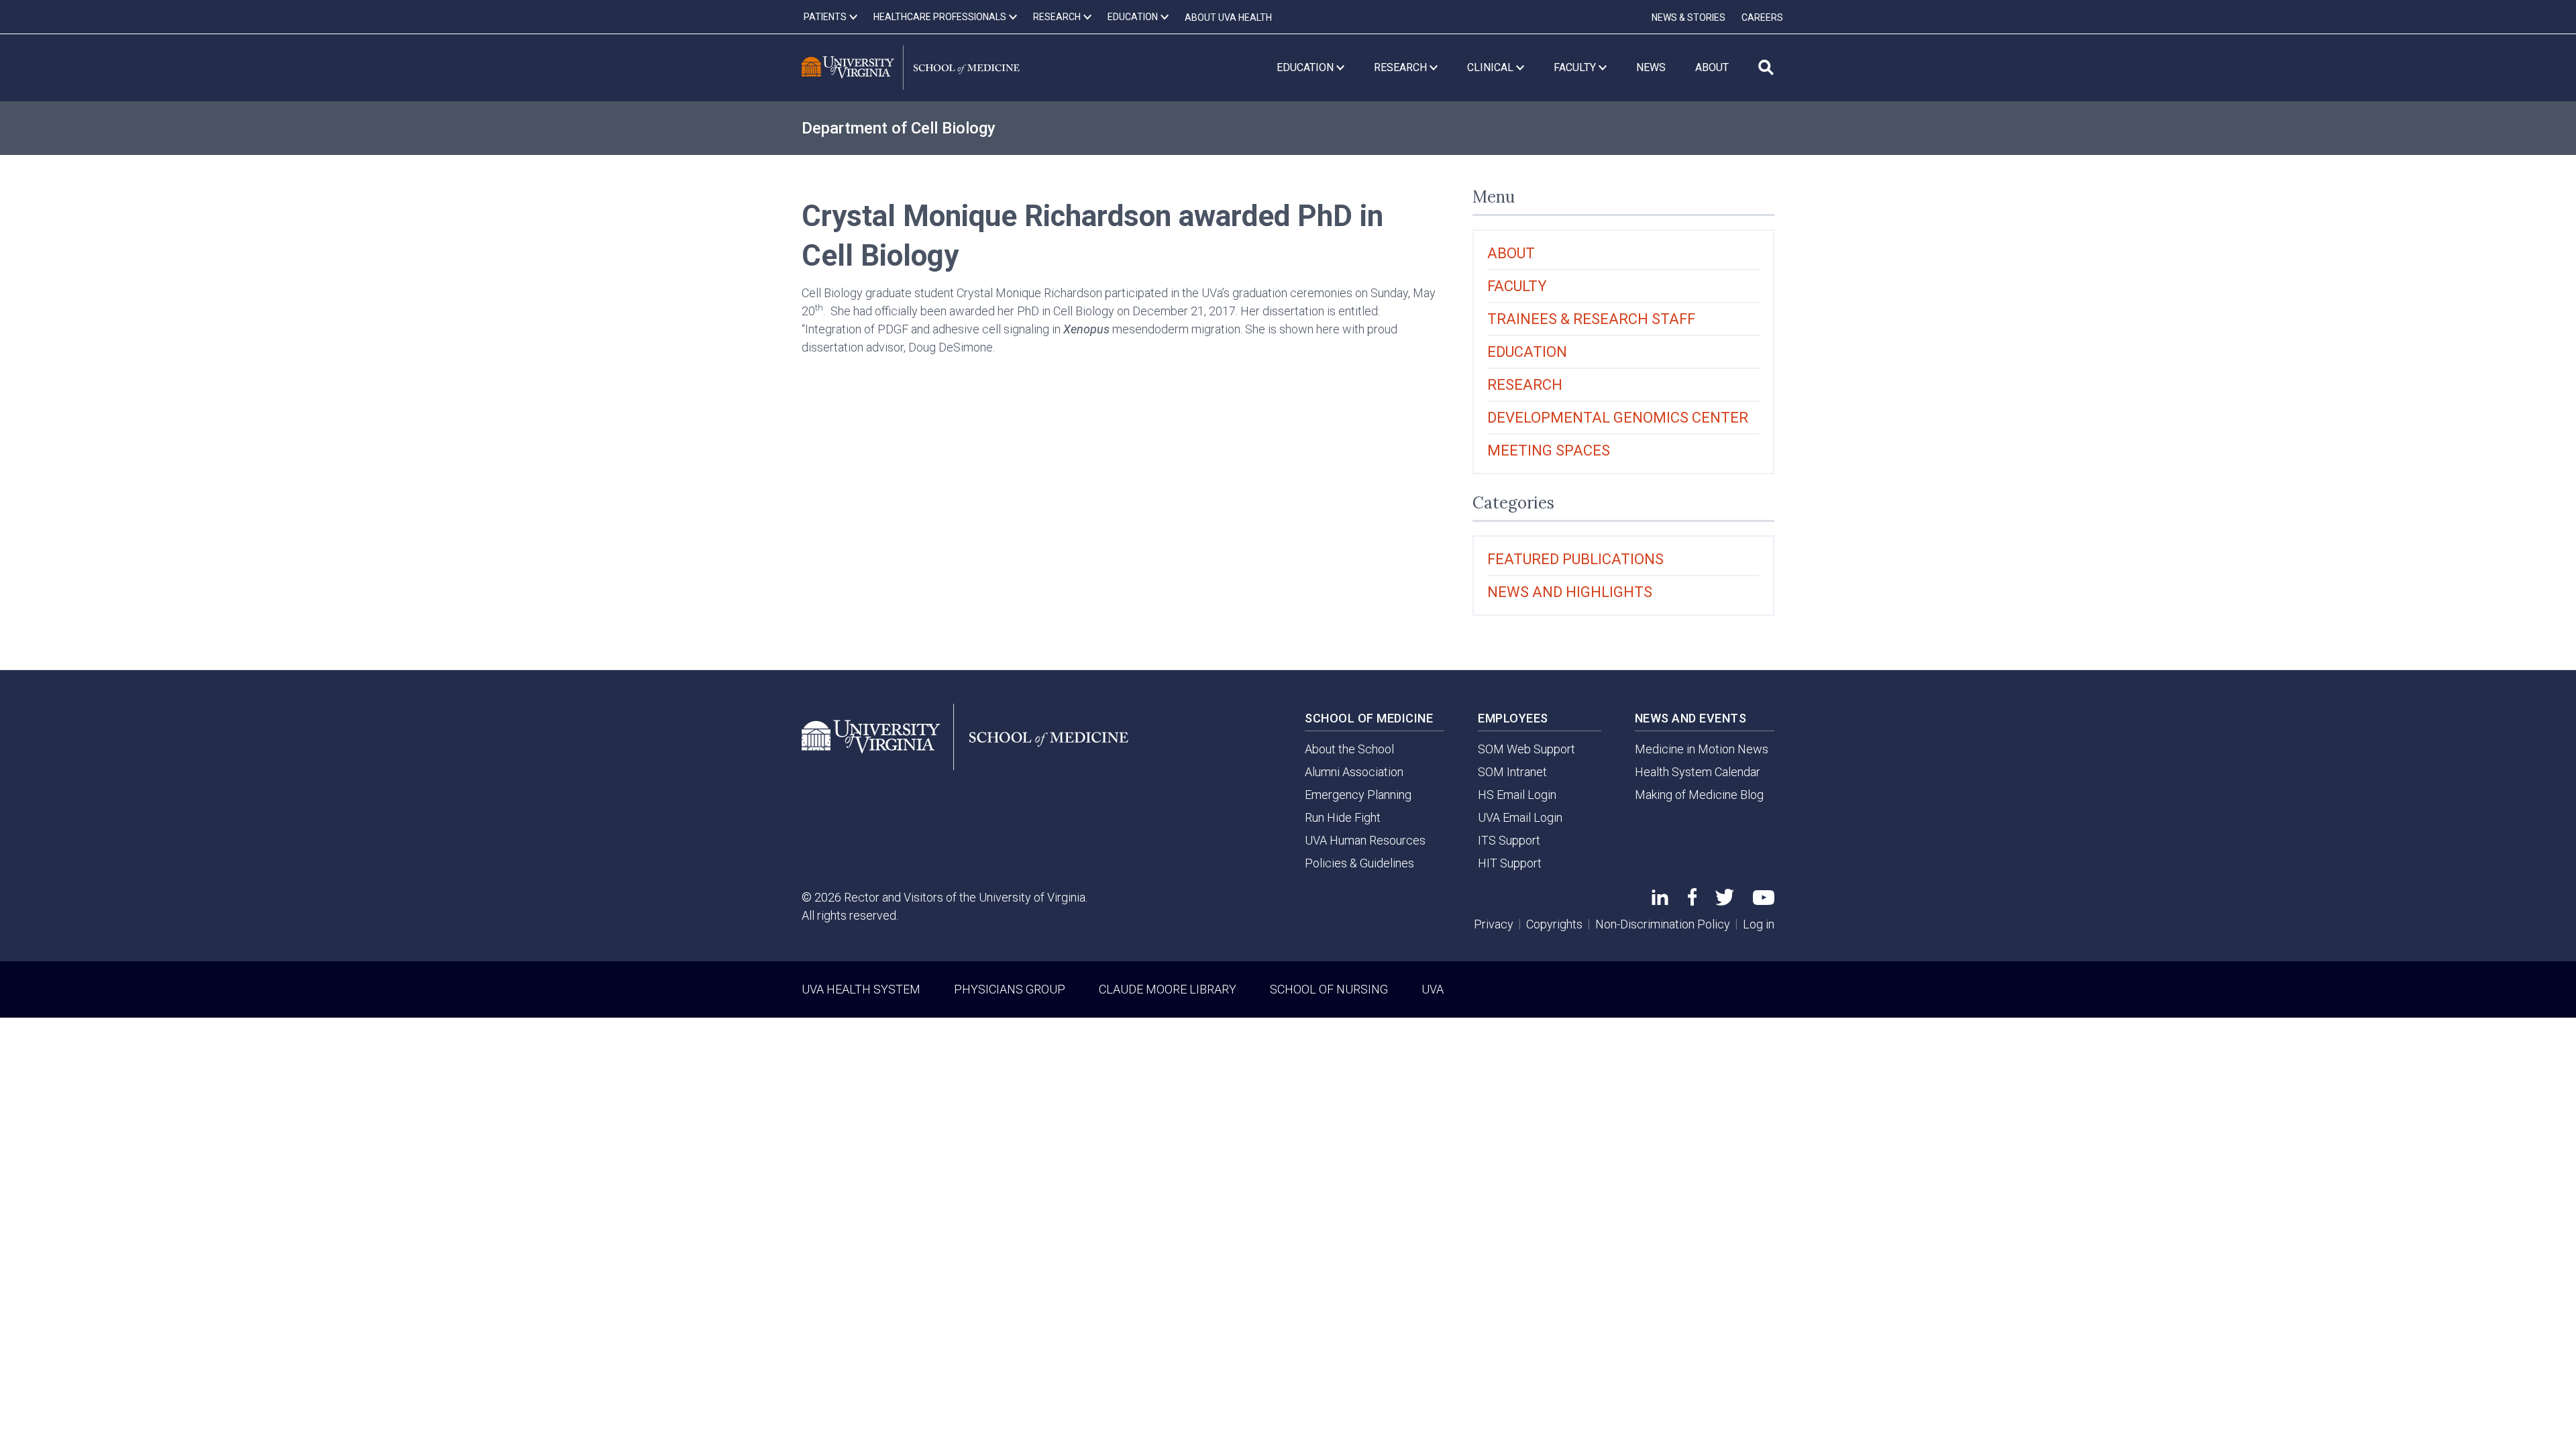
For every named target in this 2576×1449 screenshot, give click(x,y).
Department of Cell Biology (899, 128)
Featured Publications (1575, 559)
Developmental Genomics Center (1618, 418)
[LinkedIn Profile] (1660, 901)
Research (1525, 385)
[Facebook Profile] (1692, 901)
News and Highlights (1570, 592)
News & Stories (1688, 17)
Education (1527, 352)
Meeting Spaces (1549, 450)
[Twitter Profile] (1725, 901)
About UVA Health (1228, 17)
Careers (1762, 17)
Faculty (1517, 286)
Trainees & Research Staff (1591, 319)
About (1511, 253)
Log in (1759, 924)
